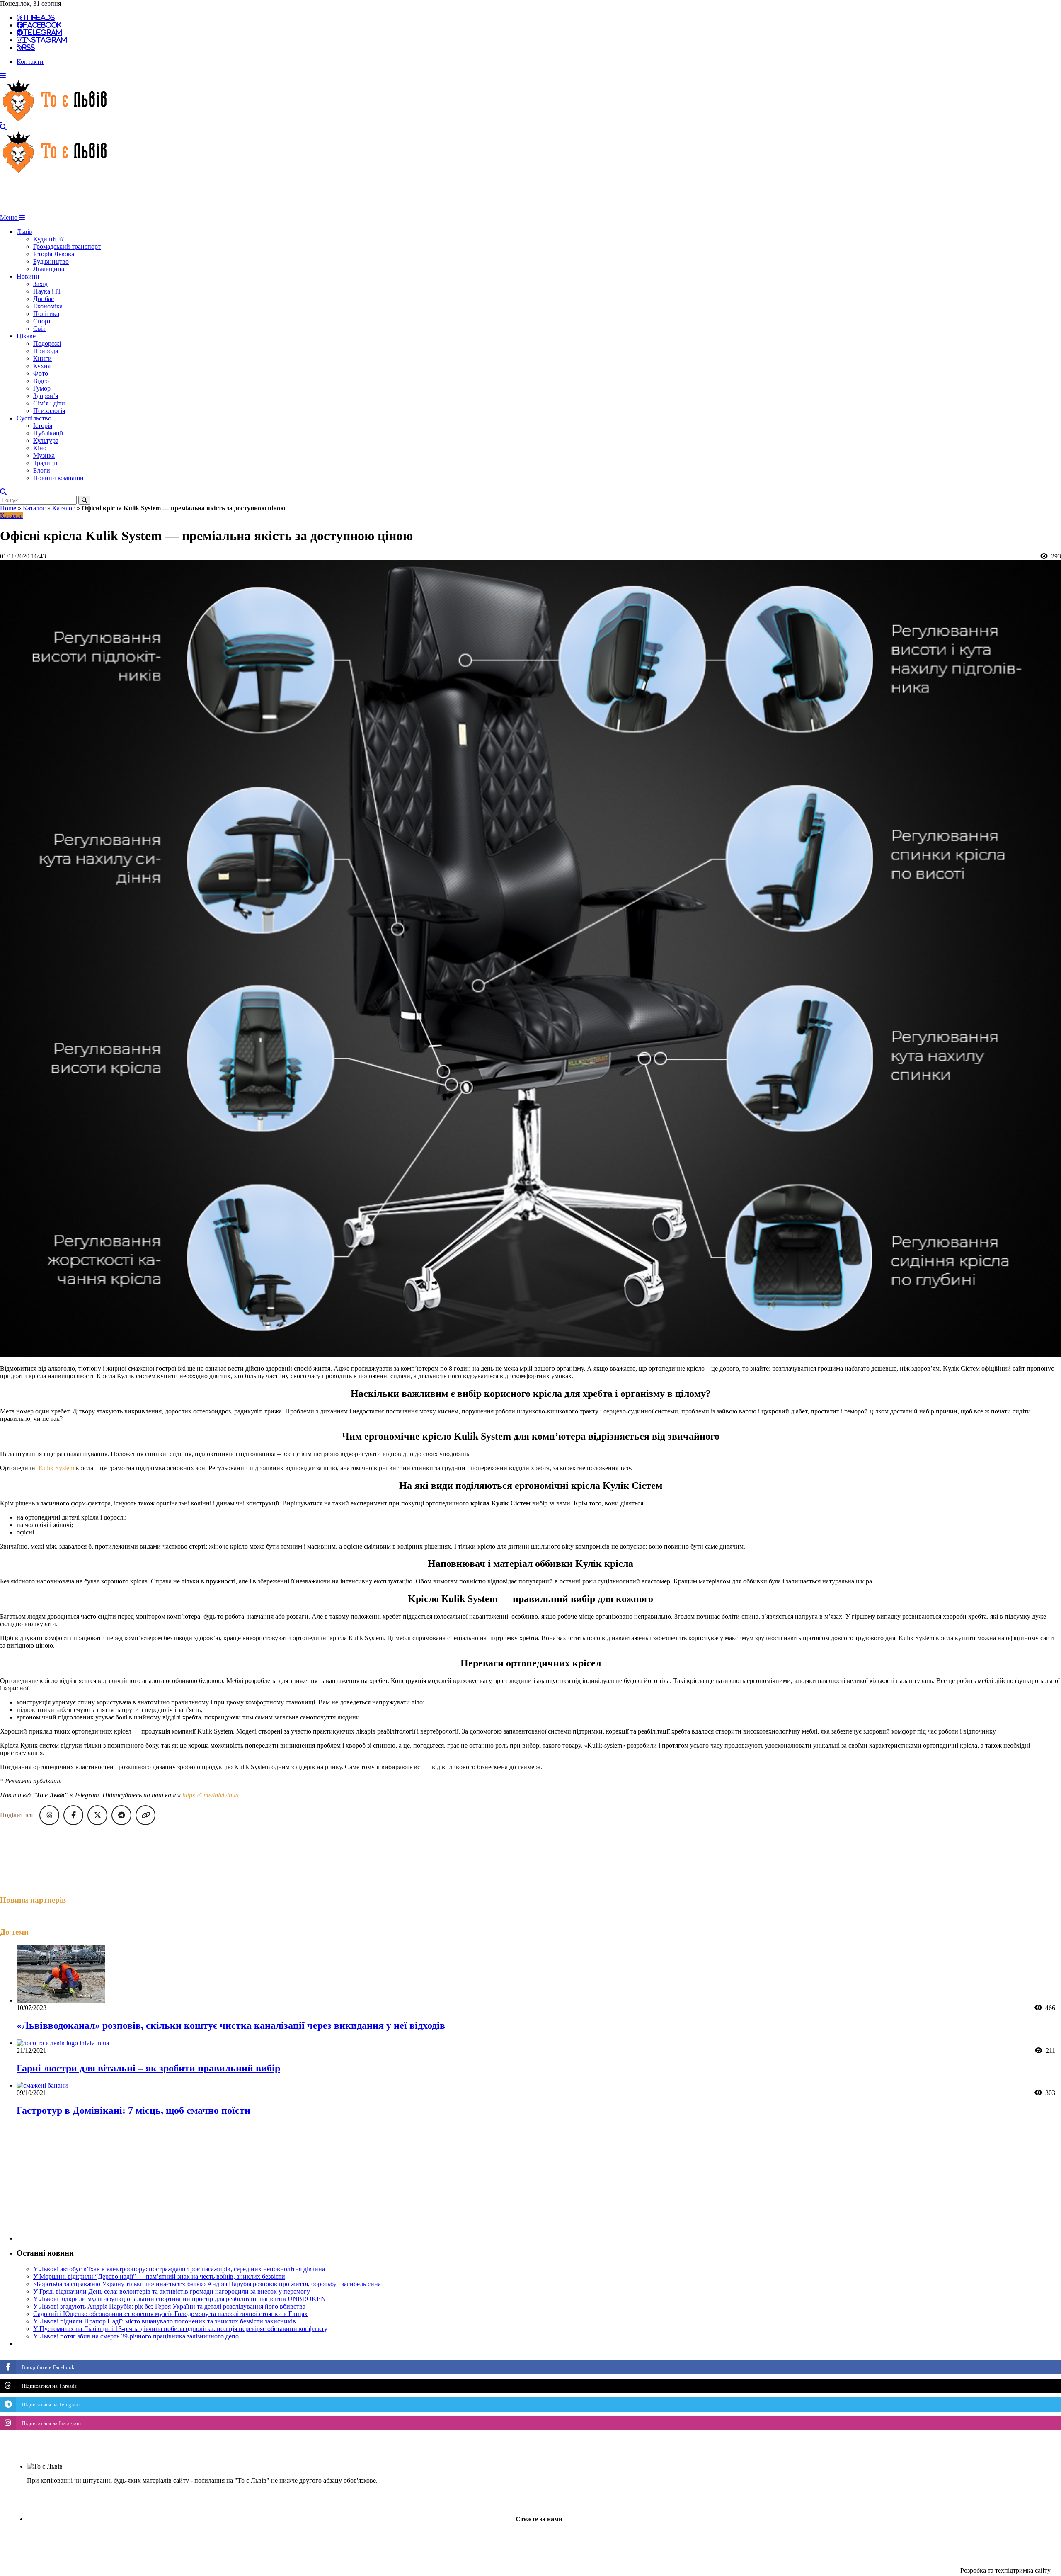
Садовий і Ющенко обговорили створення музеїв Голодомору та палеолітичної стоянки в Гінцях (170, 2314)
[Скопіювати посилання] (145, 1815)
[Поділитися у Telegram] (121, 1815)
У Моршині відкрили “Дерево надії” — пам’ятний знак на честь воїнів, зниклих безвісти (159, 2276)
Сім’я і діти (49, 403)
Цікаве (26, 336)
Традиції (45, 463)
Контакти (30, 62)
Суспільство (34, 418)
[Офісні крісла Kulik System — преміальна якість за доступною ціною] (530, 1354)
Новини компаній (58, 478)
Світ (39, 329)
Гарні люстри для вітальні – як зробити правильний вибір (148, 2068)
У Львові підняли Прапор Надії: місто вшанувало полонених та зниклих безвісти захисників (165, 2321)
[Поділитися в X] (97, 1815)
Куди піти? (48, 239)
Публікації (48, 433)
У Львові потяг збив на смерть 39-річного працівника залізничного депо (136, 2336)
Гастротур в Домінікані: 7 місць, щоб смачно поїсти (133, 2110)
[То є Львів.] (55, 120)
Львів (24, 232)
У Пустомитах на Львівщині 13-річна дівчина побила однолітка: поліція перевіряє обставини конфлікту (180, 2329)
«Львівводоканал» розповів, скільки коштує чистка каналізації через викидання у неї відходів (231, 2025)
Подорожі (47, 344)
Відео (41, 381)
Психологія (49, 411)
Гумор (42, 388)
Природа (46, 351)
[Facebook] (503, 2540)
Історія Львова (54, 254)
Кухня (42, 366)
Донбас (44, 299)
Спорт (42, 321)
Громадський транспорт (67, 246)
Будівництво (51, 261)
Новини (28, 276)
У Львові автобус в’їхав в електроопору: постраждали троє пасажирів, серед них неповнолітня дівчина (179, 2269)
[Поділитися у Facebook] (73, 1815)
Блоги (42, 470)
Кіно (40, 448)
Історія (43, 426)
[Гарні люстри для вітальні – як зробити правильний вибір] (63, 2043)
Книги (42, 358)
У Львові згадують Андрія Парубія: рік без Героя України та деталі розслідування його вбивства (169, 2306)
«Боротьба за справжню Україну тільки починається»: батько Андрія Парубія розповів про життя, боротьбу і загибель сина (207, 2284)
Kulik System (56, 1468)
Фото (41, 373)
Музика (44, 455)
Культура (46, 441)
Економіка (48, 306)
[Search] (3, 127)
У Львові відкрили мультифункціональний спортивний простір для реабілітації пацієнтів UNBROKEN (179, 2299)
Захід (40, 284)
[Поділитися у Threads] (49, 1815)
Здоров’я (46, 396)
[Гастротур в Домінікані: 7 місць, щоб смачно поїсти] (42, 2085)
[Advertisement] (151, 194)
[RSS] (570, 2540)
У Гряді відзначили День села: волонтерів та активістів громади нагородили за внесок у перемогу (172, 2291)
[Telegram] (548, 2540)
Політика (46, 314)
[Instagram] (526, 2540)
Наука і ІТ (47, 291)
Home (8, 508)
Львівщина (49, 269)
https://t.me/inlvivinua (211, 1795)
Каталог (34, 508)
